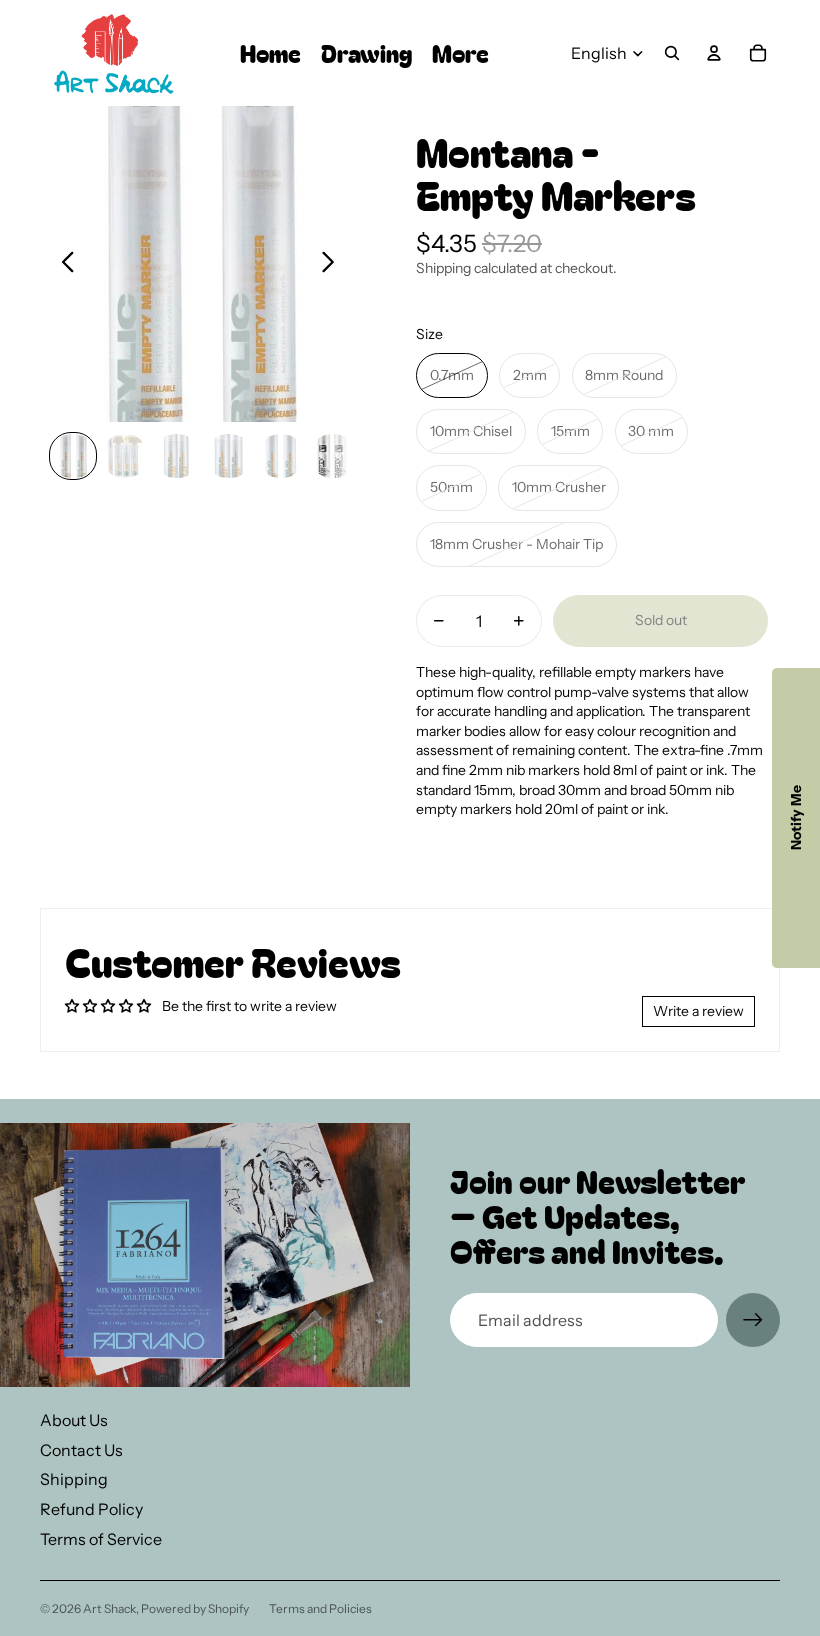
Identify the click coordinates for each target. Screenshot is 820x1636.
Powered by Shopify (195, 1608)
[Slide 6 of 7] (333, 456)
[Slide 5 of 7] (281, 456)
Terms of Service (101, 1539)
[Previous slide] (62, 264)
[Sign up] (753, 1320)
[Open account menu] (714, 53)
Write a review (698, 1011)
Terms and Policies (320, 1608)
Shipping (74, 1479)
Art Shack (109, 1608)
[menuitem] (460, 53)
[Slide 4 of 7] (229, 456)
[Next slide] (333, 264)
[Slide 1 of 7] (73, 456)
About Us (74, 1420)
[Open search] (672, 53)
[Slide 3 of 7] (177, 456)
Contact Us (81, 1450)
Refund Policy (91, 1509)
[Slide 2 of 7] (125, 456)
